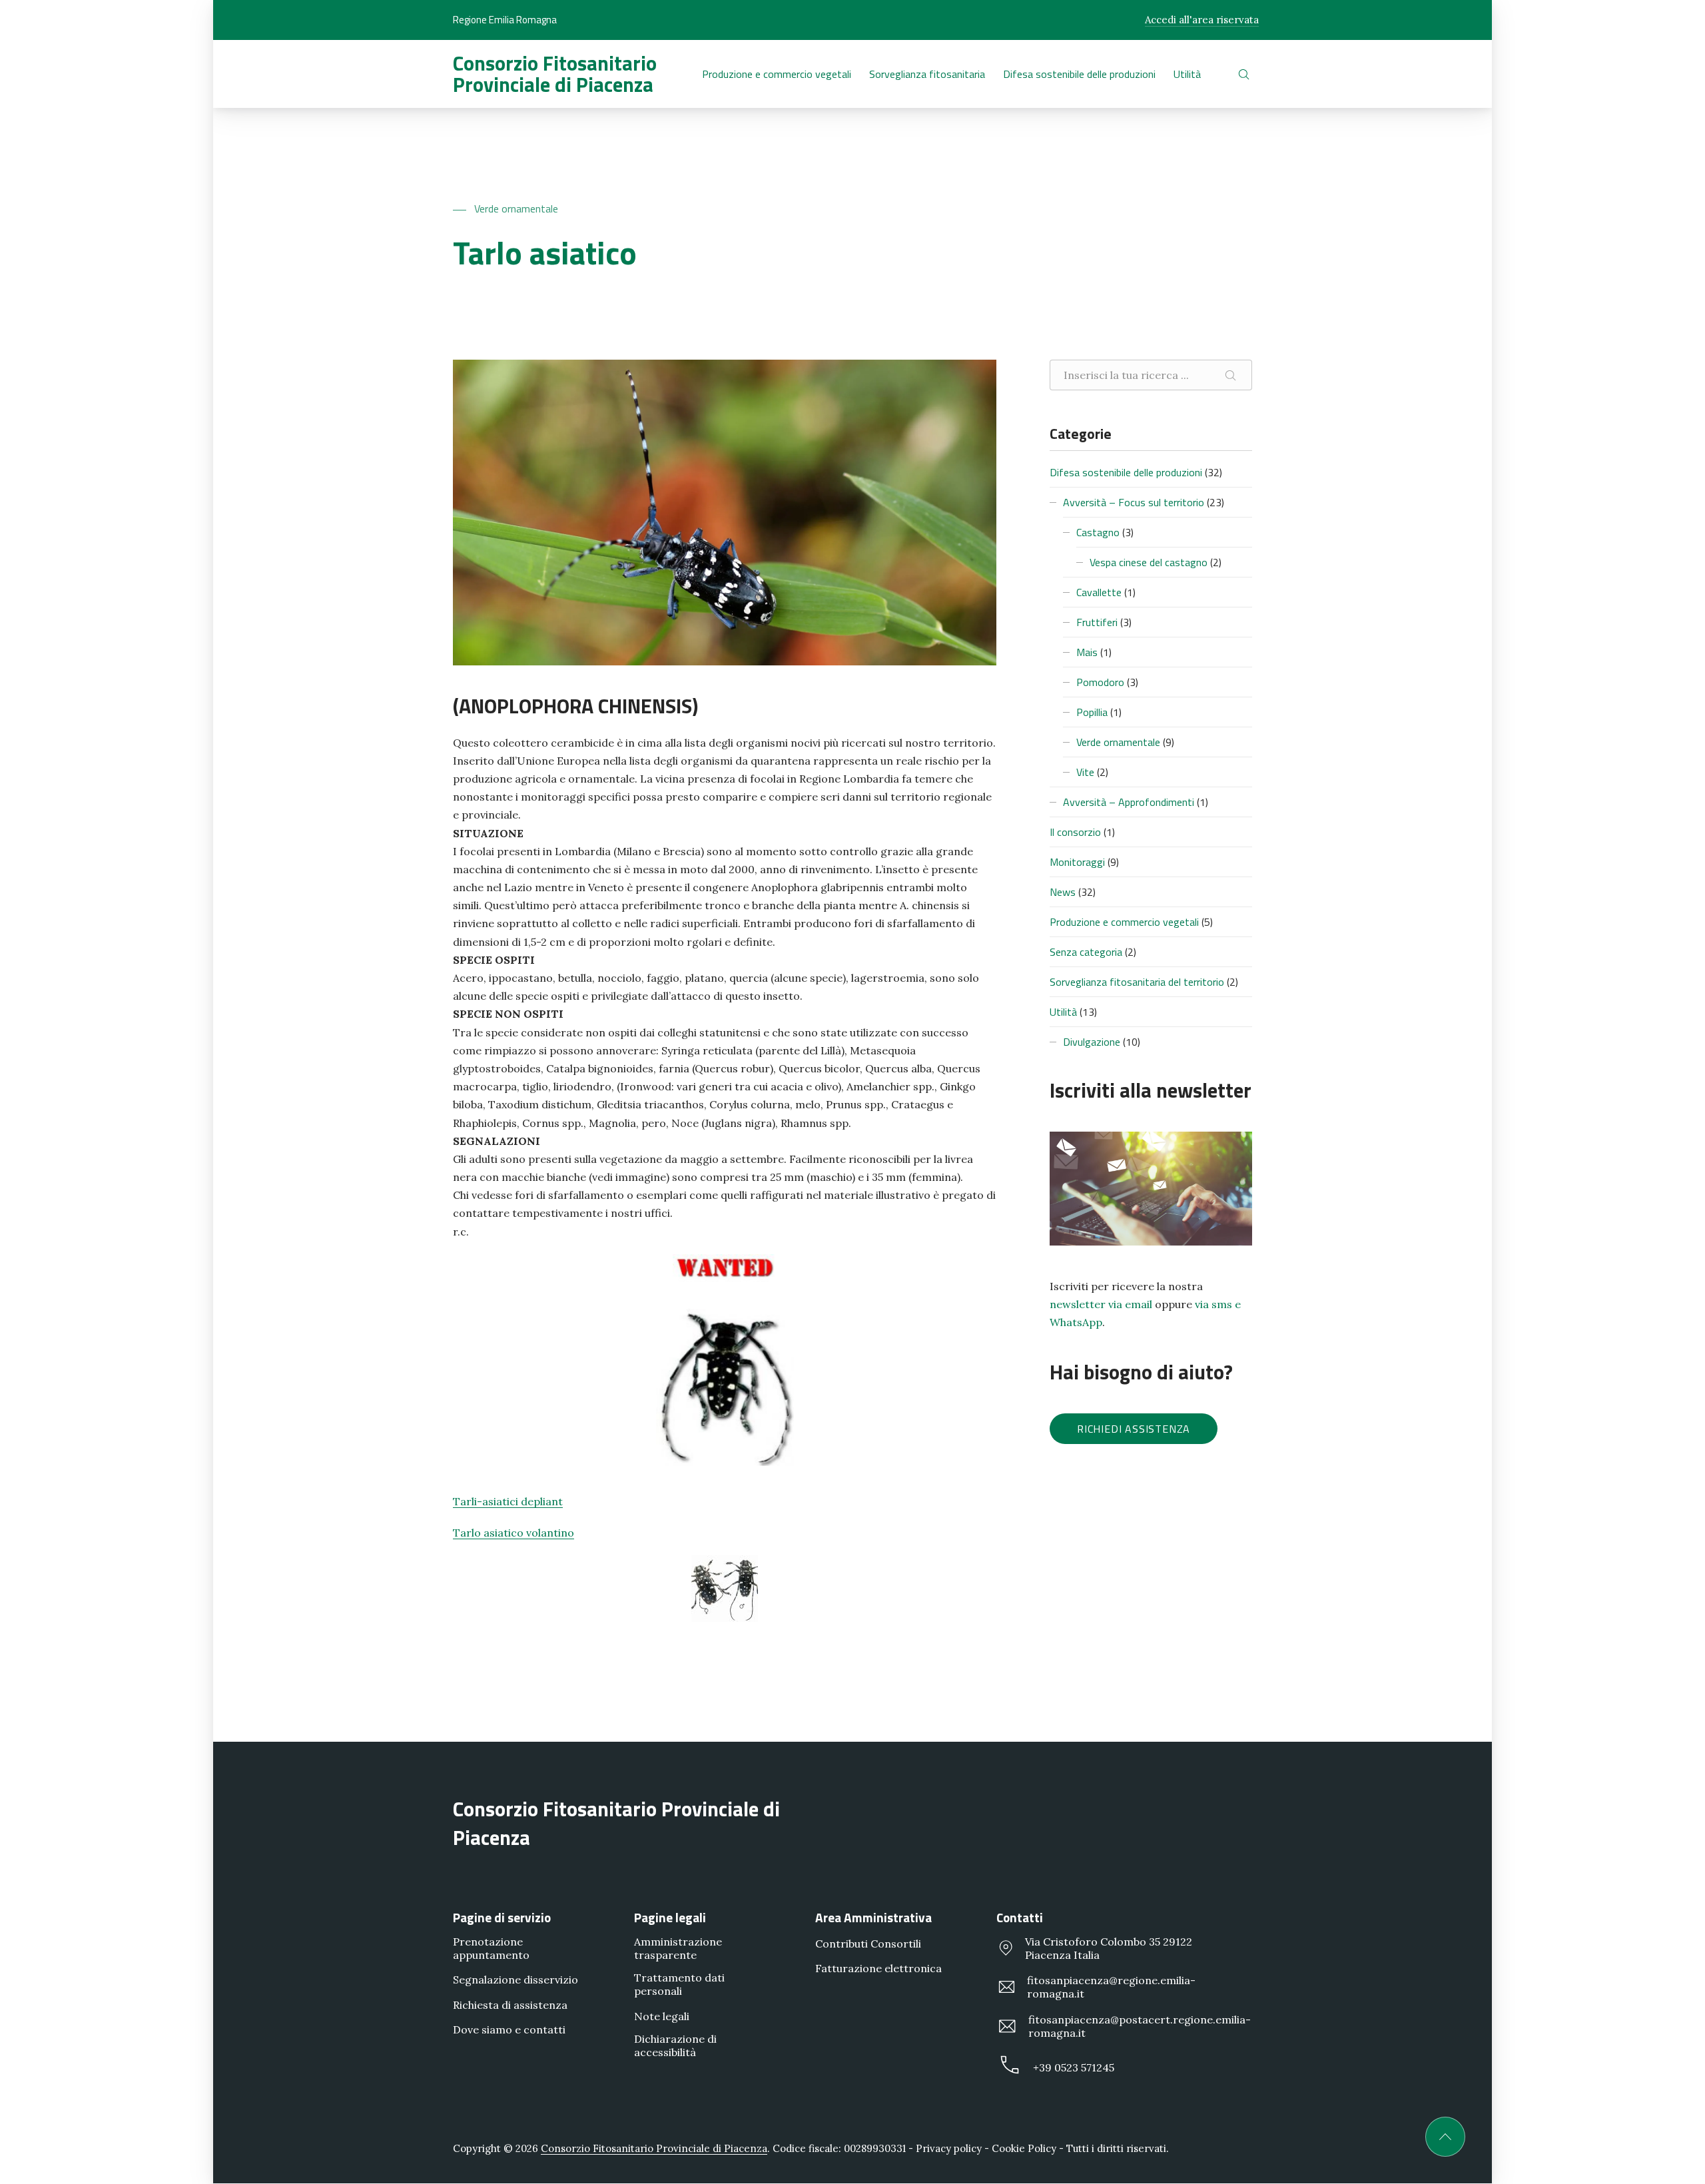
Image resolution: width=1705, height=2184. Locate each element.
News (1063, 892)
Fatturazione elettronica (878, 1969)
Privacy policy (949, 2148)
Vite (1085, 772)
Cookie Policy (1024, 2148)
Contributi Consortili (868, 1944)
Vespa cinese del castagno (1149, 562)
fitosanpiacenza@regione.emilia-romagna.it (1111, 1988)
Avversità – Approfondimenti (1129, 802)
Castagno (1098, 532)
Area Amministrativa (873, 1917)
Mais (1087, 652)
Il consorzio (1075, 832)
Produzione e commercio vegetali (1124, 922)
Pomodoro (1100, 682)
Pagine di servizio (502, 1917)
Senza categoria (1086, 952)
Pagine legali (670, 1917)
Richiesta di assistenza (510, 2005)
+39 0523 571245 (1074, 2067)
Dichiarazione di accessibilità (675, 2045)
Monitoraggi (1077, 862)
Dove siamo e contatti (509, 2029)
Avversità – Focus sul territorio (1134, 502)
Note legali (662, 2016)
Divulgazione (1092, 1042)
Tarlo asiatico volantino (513, 1533)
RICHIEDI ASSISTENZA (1134, 1429)
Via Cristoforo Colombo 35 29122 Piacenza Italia (1109, 1948)
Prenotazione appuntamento (491, 1948)
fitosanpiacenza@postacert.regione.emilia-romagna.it (1140, 2026)
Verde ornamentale (516, 208)
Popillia (1092, 712)
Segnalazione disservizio (515, 1980)
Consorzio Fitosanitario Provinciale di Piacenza (555, 74)
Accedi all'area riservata (1202, 20)
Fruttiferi (1097, 622)
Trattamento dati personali (679, 1985)
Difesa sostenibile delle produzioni (1126, 472)
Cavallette (1099, 592)
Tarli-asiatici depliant (508, 1501)
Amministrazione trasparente (678, 1948)
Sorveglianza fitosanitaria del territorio (1137, 982)
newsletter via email (1101, 1304)
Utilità (1063, 1012)
